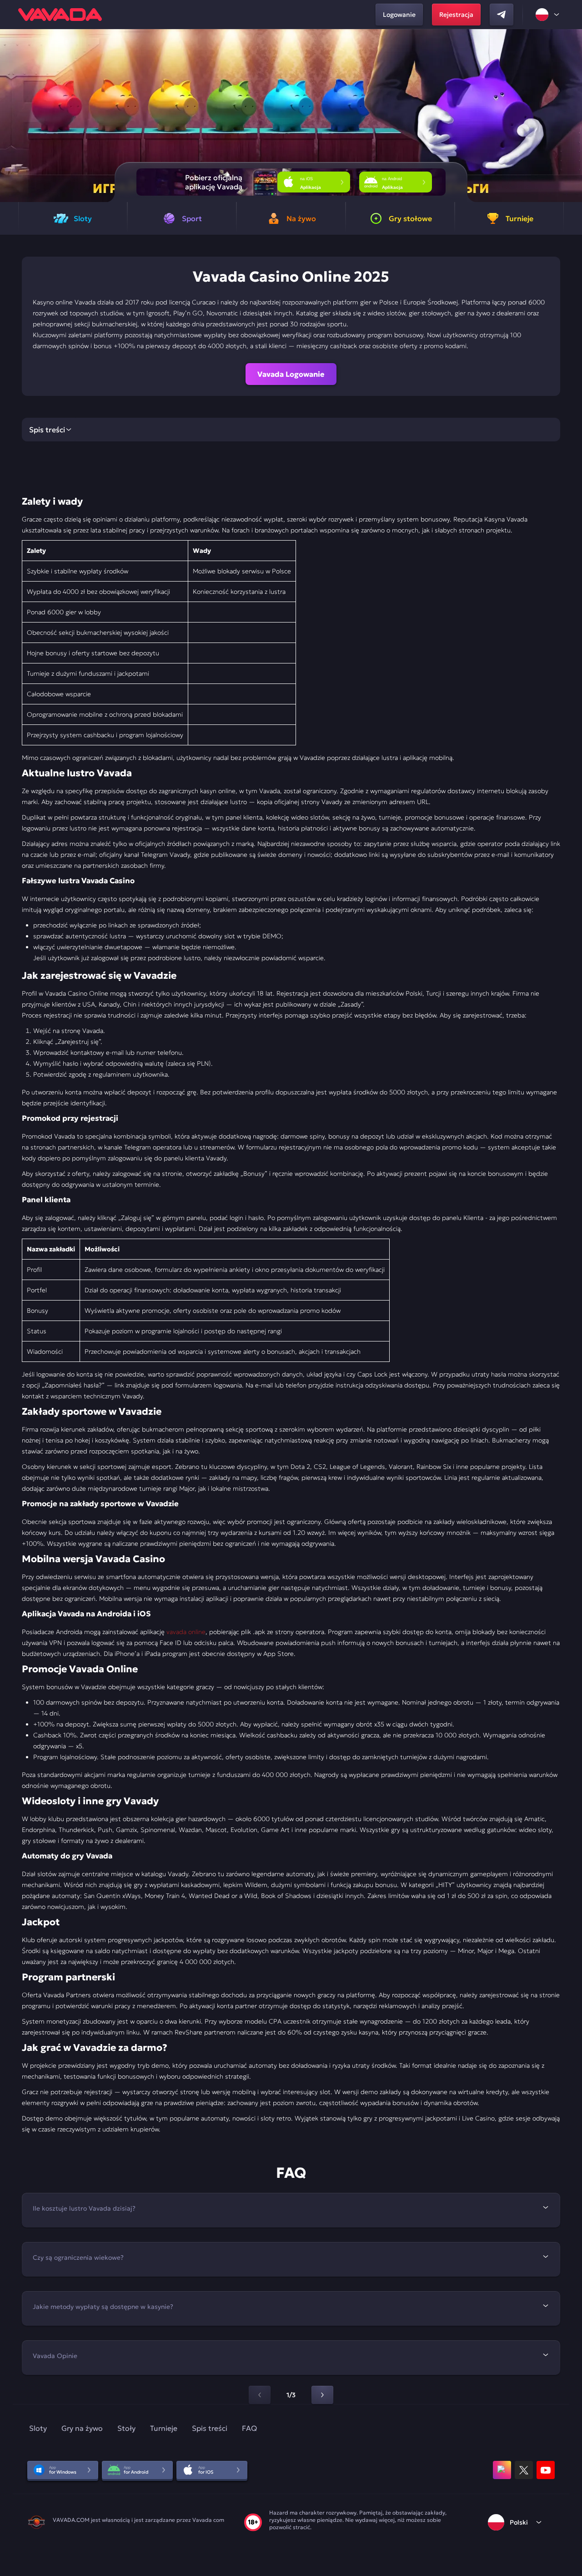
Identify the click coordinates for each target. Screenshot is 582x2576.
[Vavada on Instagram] (502, 2470)
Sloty (38, 2428)
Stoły (126, 2428)
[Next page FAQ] (322, 2395)
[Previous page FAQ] (260, 2395)
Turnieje (164, 2428)
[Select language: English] (548, 15)
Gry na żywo (82, 2428)
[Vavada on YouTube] (546, 2470)
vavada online (186, 1632)
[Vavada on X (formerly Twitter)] (524, 2470)
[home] (60, 15)
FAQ (249, 2428)
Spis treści (210, 2428)
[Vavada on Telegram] (502, 15)
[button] (571, 116)
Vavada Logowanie (291, 374)
